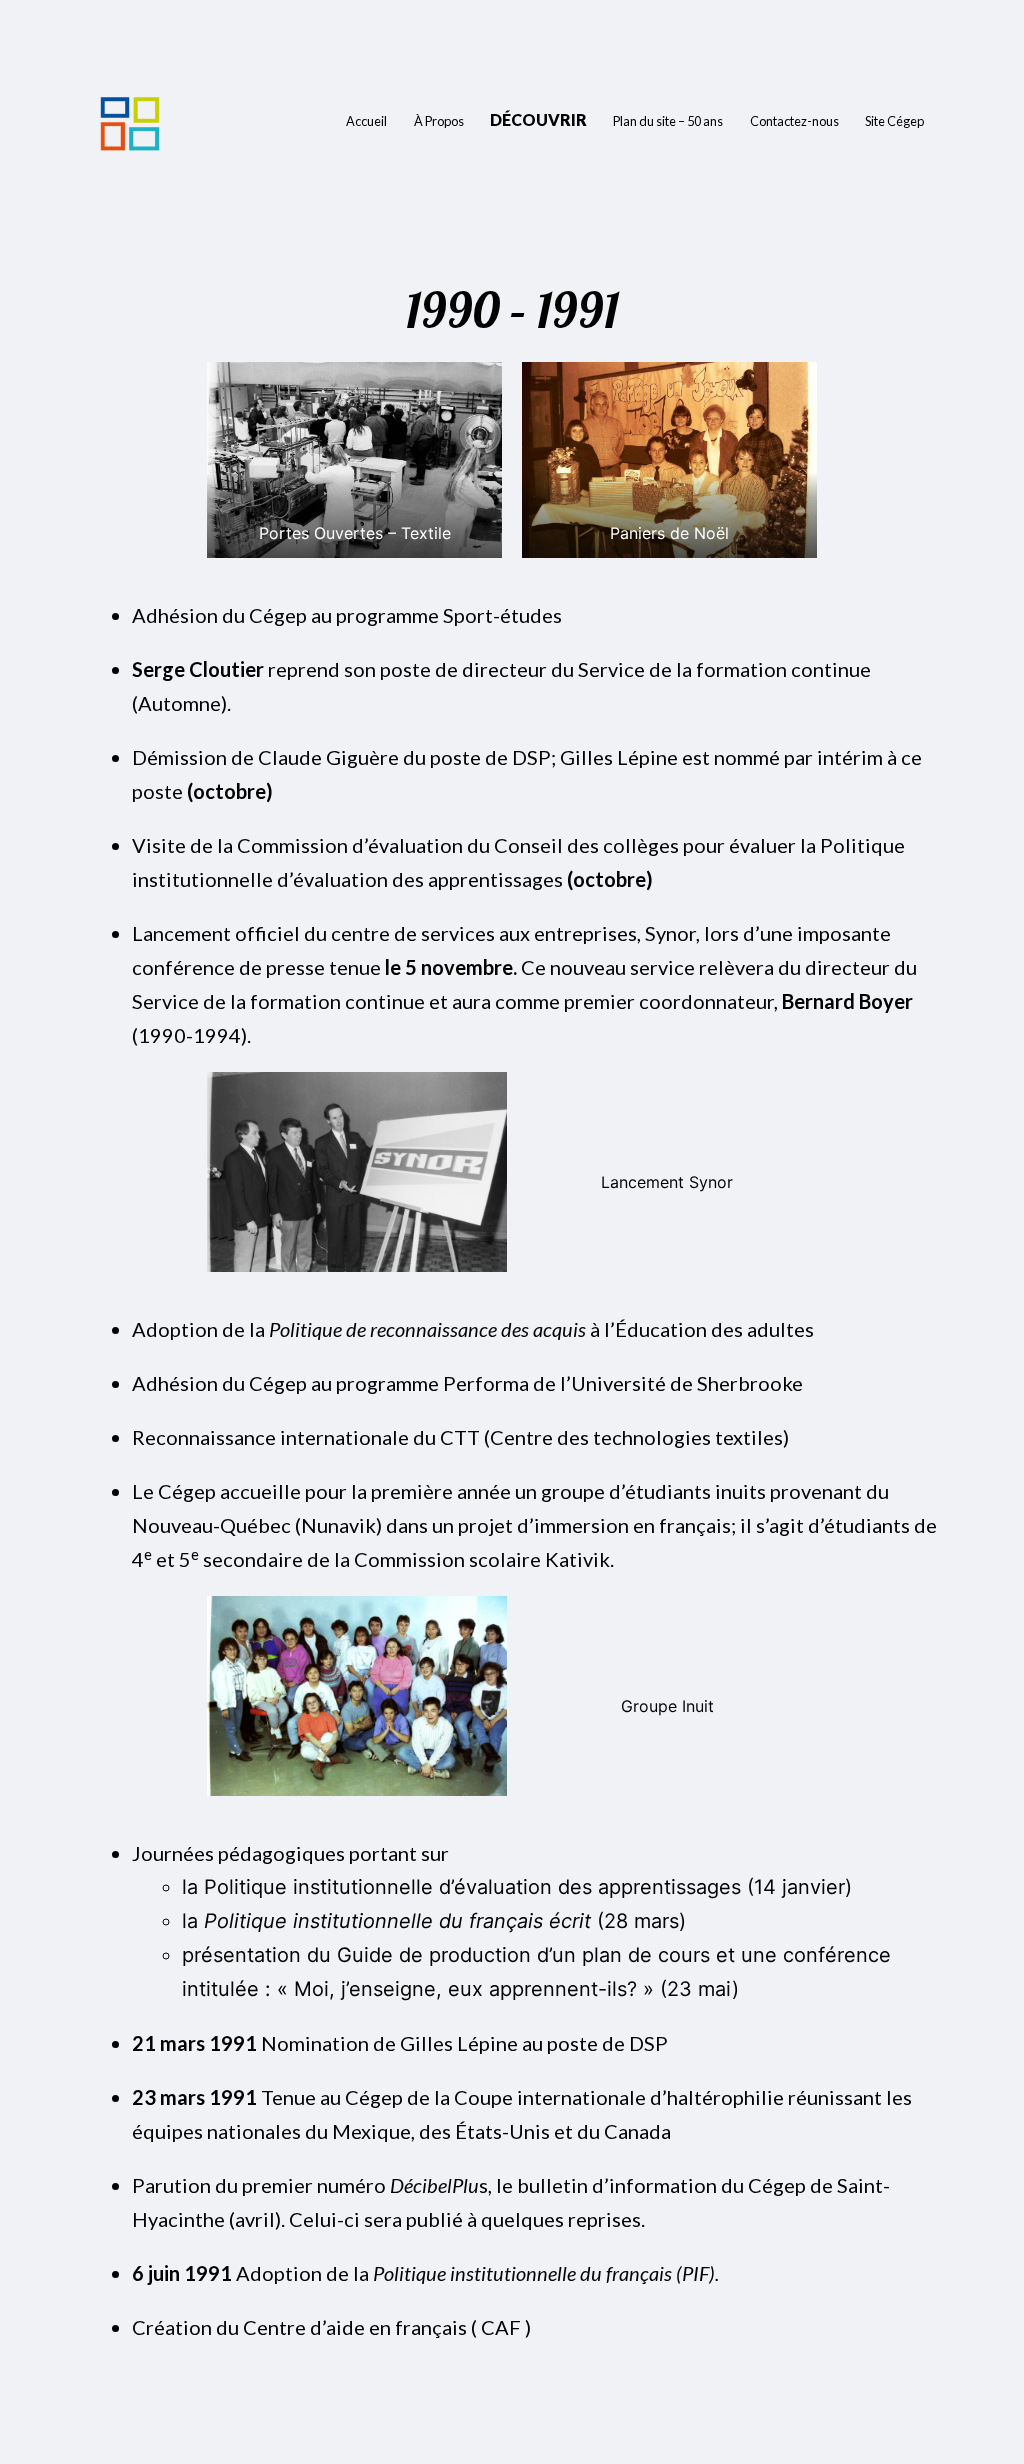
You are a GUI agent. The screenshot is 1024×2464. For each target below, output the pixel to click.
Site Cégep (894, 121)
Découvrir (538, 119)
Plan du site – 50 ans (668, 121)
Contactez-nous (794, 121)
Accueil (366, 121)
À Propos (439, 121)
